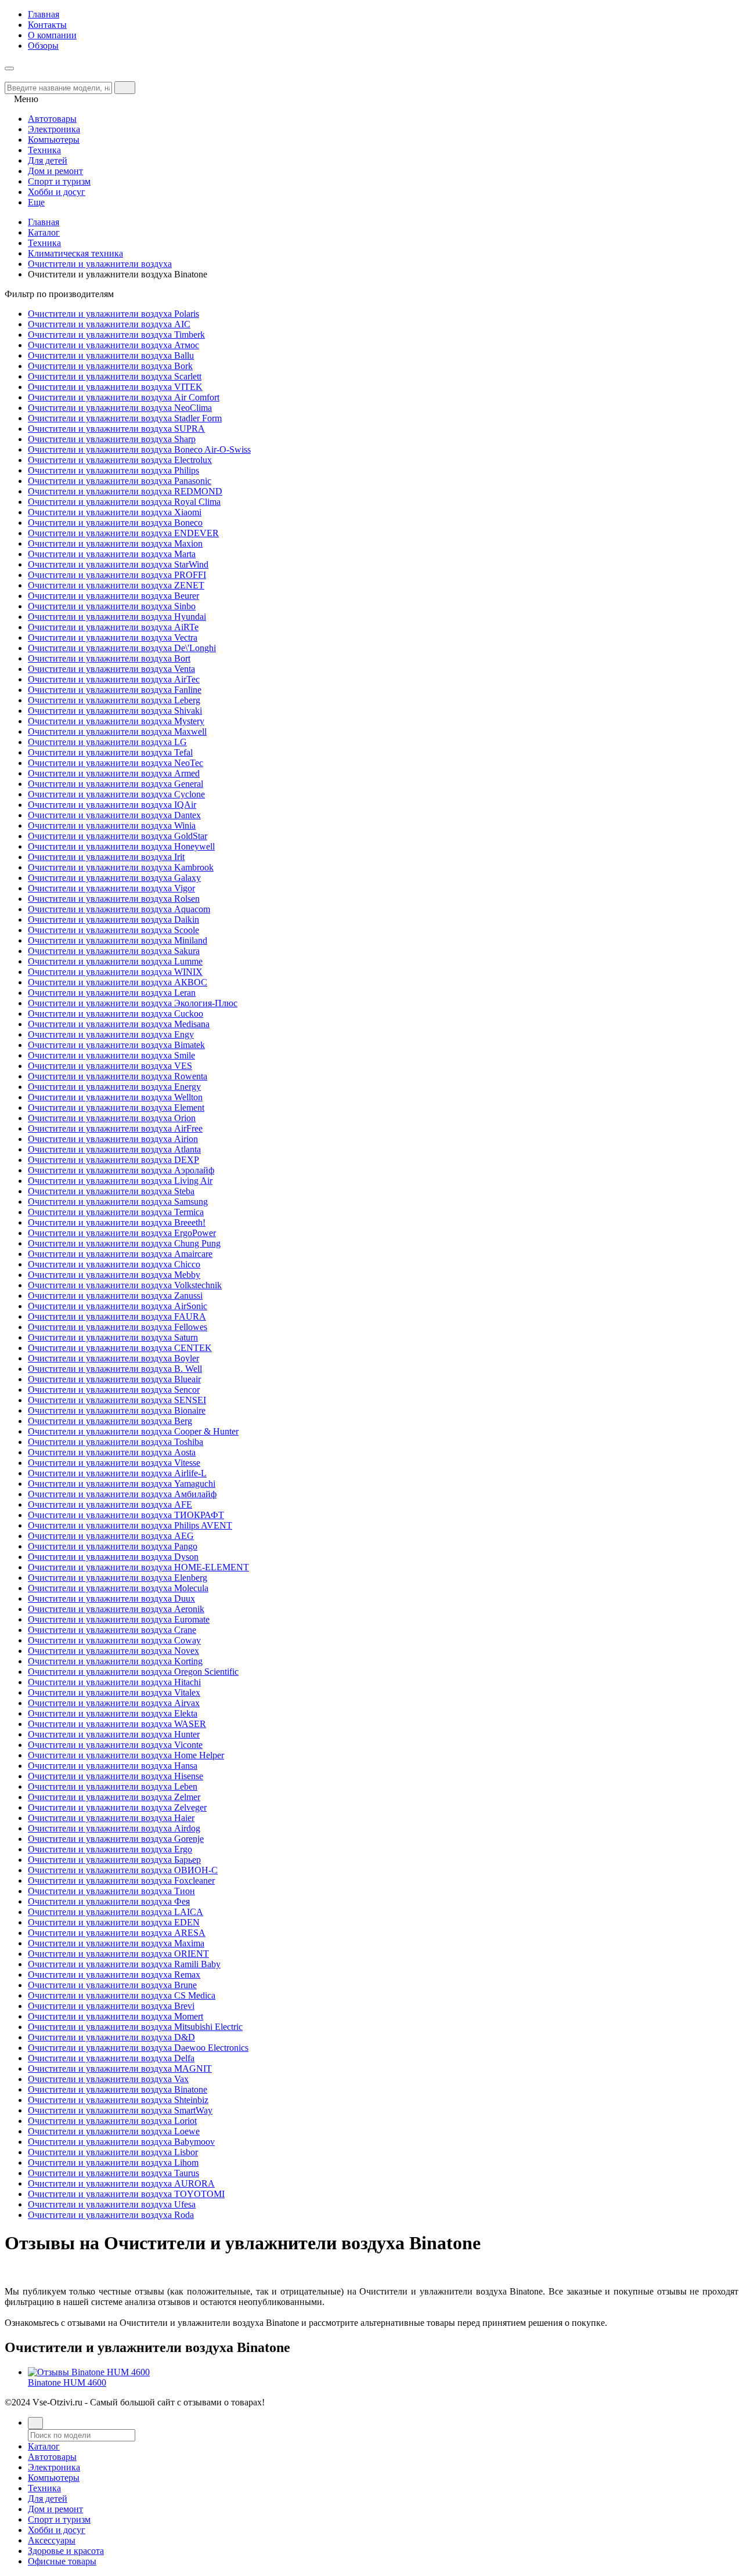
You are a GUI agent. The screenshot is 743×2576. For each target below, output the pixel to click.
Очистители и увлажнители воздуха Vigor (111, 888)
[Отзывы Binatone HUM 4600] (89, 2372)
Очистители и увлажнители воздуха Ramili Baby (124, 1964)
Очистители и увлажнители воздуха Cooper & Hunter (133, 1431)
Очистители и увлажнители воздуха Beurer (113, 596)
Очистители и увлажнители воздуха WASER (117, 1724)
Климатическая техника (75, 253)
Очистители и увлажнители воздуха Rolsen (114, 899)
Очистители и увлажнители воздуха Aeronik (116, 1609)
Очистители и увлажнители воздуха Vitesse (114, 1463)
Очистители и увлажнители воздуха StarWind (118, 564)
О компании (52, 35)
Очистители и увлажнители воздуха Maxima (116, 1943)
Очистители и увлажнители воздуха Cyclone (116, 794)
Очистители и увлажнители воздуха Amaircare (120, 1254)
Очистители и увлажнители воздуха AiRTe (113, 627)
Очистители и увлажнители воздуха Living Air (120, 1181)
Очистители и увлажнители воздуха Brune (112, 1985)
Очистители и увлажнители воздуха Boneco (115, 523)
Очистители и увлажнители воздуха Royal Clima (124, 502)
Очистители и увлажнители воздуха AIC (109, 324)
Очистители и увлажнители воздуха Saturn (113, 1337)
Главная (44, 14)
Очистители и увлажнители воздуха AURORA (121, 2183)
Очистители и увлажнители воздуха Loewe (114, 2131)
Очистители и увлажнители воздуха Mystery (116, 721)
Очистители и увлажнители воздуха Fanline (115, 690)
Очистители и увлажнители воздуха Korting (115, 1661)
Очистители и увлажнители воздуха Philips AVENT (130, 1525)
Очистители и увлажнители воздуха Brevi (111, 2006)
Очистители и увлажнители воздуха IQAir (112, 805)
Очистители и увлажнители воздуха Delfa (111, 2058)
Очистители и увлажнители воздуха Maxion (115, 543)
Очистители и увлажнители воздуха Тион (111, 1891)
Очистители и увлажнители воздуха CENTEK (120, 1348)
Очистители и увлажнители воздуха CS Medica (122, 1995)
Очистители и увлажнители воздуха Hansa (113, 1766)
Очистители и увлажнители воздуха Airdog (114, 1828)
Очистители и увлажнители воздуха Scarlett (115, 376)
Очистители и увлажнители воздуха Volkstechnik (125, 1285)
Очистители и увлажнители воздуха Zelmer (114, 1797)
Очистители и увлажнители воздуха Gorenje (116, 1839)
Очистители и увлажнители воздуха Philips (113, 470)
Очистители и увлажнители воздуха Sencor (114, 1390)
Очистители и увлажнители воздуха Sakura (114, 951)
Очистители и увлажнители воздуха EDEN (114, 1922)
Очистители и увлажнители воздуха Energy (114, 1087)
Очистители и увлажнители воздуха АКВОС (118, 982)
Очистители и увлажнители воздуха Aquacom (119, 909)
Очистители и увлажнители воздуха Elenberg (118, 1578)
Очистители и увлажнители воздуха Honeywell (121, 846)
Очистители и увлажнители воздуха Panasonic (120, 481)
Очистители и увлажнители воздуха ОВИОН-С (123, 1870)
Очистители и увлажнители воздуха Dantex (114, 815)
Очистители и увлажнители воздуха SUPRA (116, 429)
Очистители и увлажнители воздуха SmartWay (120, 2110)
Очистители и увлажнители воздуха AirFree (115, 1128)
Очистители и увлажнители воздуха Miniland (118, 940)
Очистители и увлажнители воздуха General (116, 784)
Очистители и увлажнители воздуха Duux (111, 1598)
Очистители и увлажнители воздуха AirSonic (118, 1306)
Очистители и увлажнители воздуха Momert (116, 2016)
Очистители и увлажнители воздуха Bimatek (116, 1045)
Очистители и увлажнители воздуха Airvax (114, 1703)
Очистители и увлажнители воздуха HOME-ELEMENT (138, 1567)
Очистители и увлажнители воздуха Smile (111, 1055)
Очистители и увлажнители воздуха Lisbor (113, 2152)
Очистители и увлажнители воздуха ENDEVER (123, 533)
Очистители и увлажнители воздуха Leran (112, 993)
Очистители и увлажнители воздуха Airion (113, 1139)
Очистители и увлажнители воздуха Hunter (114, 1734)
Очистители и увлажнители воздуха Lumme (115, 961)
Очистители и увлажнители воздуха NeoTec (116, 763)
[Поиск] (35, 2423)
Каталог (44, 232)
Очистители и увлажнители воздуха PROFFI (117, 575)
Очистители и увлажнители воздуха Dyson (113, 1557)
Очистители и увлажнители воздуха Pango (113, 1546)
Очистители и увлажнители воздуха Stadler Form (125, 418)
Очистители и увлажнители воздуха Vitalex (114, 1692)
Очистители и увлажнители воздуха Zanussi (115, 1296)
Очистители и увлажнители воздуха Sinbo (112, 606)
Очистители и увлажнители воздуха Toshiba (116, 1442)
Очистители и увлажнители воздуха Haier (111, 1818)
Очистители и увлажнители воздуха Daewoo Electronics (138, 2048)
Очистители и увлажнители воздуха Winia (112, 825)
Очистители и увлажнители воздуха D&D (111, 2037)
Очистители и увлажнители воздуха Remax (114, 1975)
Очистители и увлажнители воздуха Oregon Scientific (133, 1672)
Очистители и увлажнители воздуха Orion (112, 1118)
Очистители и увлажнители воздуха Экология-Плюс (133, 1003)
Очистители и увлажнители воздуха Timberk (116, 335)
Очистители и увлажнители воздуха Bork (110, 366)
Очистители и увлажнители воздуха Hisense (116, 1776)
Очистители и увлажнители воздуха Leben (113, 1786)
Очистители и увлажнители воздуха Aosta (112, 1452)
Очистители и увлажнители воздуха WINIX (115, 972)
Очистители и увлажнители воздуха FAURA (117, 1316)
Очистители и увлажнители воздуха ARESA (117, 1933)
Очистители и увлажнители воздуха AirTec (114, 679)
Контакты (47, 25)
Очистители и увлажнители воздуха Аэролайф (121, 1170)
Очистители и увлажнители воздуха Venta (111, 669)
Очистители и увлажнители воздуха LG (107, 742)
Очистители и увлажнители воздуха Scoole (113, 930)
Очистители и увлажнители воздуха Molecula (118, 1588)
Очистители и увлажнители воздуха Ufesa (112, 2204)
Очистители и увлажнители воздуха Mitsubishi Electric (135, 2027)
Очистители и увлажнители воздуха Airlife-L (117, 1473)
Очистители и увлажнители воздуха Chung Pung (124, 1243)
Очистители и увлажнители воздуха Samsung (118, 1202)
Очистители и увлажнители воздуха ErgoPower (122, 1233)
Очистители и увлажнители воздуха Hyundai (117, 617)
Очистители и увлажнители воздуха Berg (110, 1421)
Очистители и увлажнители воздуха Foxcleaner (121, 1880)
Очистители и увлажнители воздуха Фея (109, 1901)
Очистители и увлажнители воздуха (100, 264)
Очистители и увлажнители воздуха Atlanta (114, 1149)
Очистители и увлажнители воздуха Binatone (118, 2089)
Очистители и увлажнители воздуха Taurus (113, 2173)
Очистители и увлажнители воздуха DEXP (113, 1160)
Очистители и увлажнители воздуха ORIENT (118, 1954)
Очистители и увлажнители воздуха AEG (111, 1536)
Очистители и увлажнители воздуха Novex (113, 1651)
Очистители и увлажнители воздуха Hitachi (114, 1682)
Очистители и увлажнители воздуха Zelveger (117, 1807)
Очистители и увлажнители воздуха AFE (110, 1504)
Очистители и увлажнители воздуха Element (116, 1108)
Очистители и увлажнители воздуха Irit (106, 857)
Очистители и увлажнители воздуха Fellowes (118, 1327)
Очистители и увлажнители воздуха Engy (111, 1034)
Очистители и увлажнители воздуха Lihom (113, 2163)
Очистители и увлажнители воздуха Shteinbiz (118, 2100)
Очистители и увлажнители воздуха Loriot (112, 2121)
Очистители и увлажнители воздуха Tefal (110, 752)
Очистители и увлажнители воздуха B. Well (115, 1369)
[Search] (125, 88)
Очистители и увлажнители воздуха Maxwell (117, 731)
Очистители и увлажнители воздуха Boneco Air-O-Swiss (139, 449)
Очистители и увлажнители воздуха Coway (114, 1640)
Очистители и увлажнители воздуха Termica (116, 1212)
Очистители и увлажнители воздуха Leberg (114, 700)
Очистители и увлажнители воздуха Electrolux (120, 460)
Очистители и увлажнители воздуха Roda (111, 2215)
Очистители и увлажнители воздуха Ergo (110, 1849)
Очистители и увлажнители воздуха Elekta (113, 1713)
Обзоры (43, 46)
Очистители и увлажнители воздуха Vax (108, 2079)
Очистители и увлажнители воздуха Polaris (113, 314)
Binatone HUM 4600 (67, 2382)
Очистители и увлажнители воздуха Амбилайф (122, 1494)
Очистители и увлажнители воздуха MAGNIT (120, 2069)
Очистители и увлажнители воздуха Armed (114, 773)
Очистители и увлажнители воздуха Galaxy (114, 878)
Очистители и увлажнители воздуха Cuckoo (116, 1014)
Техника (44, 243)
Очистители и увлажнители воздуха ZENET (116, 585)
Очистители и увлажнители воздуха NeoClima (120, 408)
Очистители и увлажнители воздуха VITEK (115, 387)
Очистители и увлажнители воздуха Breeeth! (117, 1222)
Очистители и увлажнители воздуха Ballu (111, 355)
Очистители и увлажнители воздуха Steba (111, 1191)
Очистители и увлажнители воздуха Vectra (113, 637)
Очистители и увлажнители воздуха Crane (112, 1630)
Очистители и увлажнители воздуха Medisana (119, 1024)
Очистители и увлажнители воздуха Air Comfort (124, 397)
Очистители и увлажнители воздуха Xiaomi (115, 512)
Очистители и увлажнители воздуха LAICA (116, 1912)
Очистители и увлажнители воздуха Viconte (115, 1745)
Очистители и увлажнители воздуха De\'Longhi (122, 648)
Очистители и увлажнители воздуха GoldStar (118, 836)
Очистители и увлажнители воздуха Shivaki (115, 711)
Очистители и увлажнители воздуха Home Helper (126, 1755)
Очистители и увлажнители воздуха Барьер (114, 1860)
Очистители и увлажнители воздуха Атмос (113, 345)
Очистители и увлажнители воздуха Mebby (114, 1275)
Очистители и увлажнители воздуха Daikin (113, 920)
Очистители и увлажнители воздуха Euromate (119, 1619)
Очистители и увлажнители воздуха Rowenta (118, 1076)
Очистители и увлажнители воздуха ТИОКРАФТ (126, 1515)
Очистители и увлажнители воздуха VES (110, 1066)
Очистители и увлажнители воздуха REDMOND (125, 491)
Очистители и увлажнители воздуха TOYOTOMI (126, 2194)
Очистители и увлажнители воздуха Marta (112, 554)
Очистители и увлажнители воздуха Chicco (114, 1264)
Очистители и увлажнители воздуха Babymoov (121, 2142)
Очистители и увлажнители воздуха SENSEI (117, 1400)
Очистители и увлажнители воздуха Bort (109, 658)
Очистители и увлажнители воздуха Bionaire (117, 1410)
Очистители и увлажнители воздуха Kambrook (121, 867)
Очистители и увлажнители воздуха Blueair (114, 1379)
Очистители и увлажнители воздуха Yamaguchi (122, 1484)
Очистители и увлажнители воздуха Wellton (115, 1097)
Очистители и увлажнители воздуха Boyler (113, 1358)
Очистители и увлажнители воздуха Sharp (112, 439)
